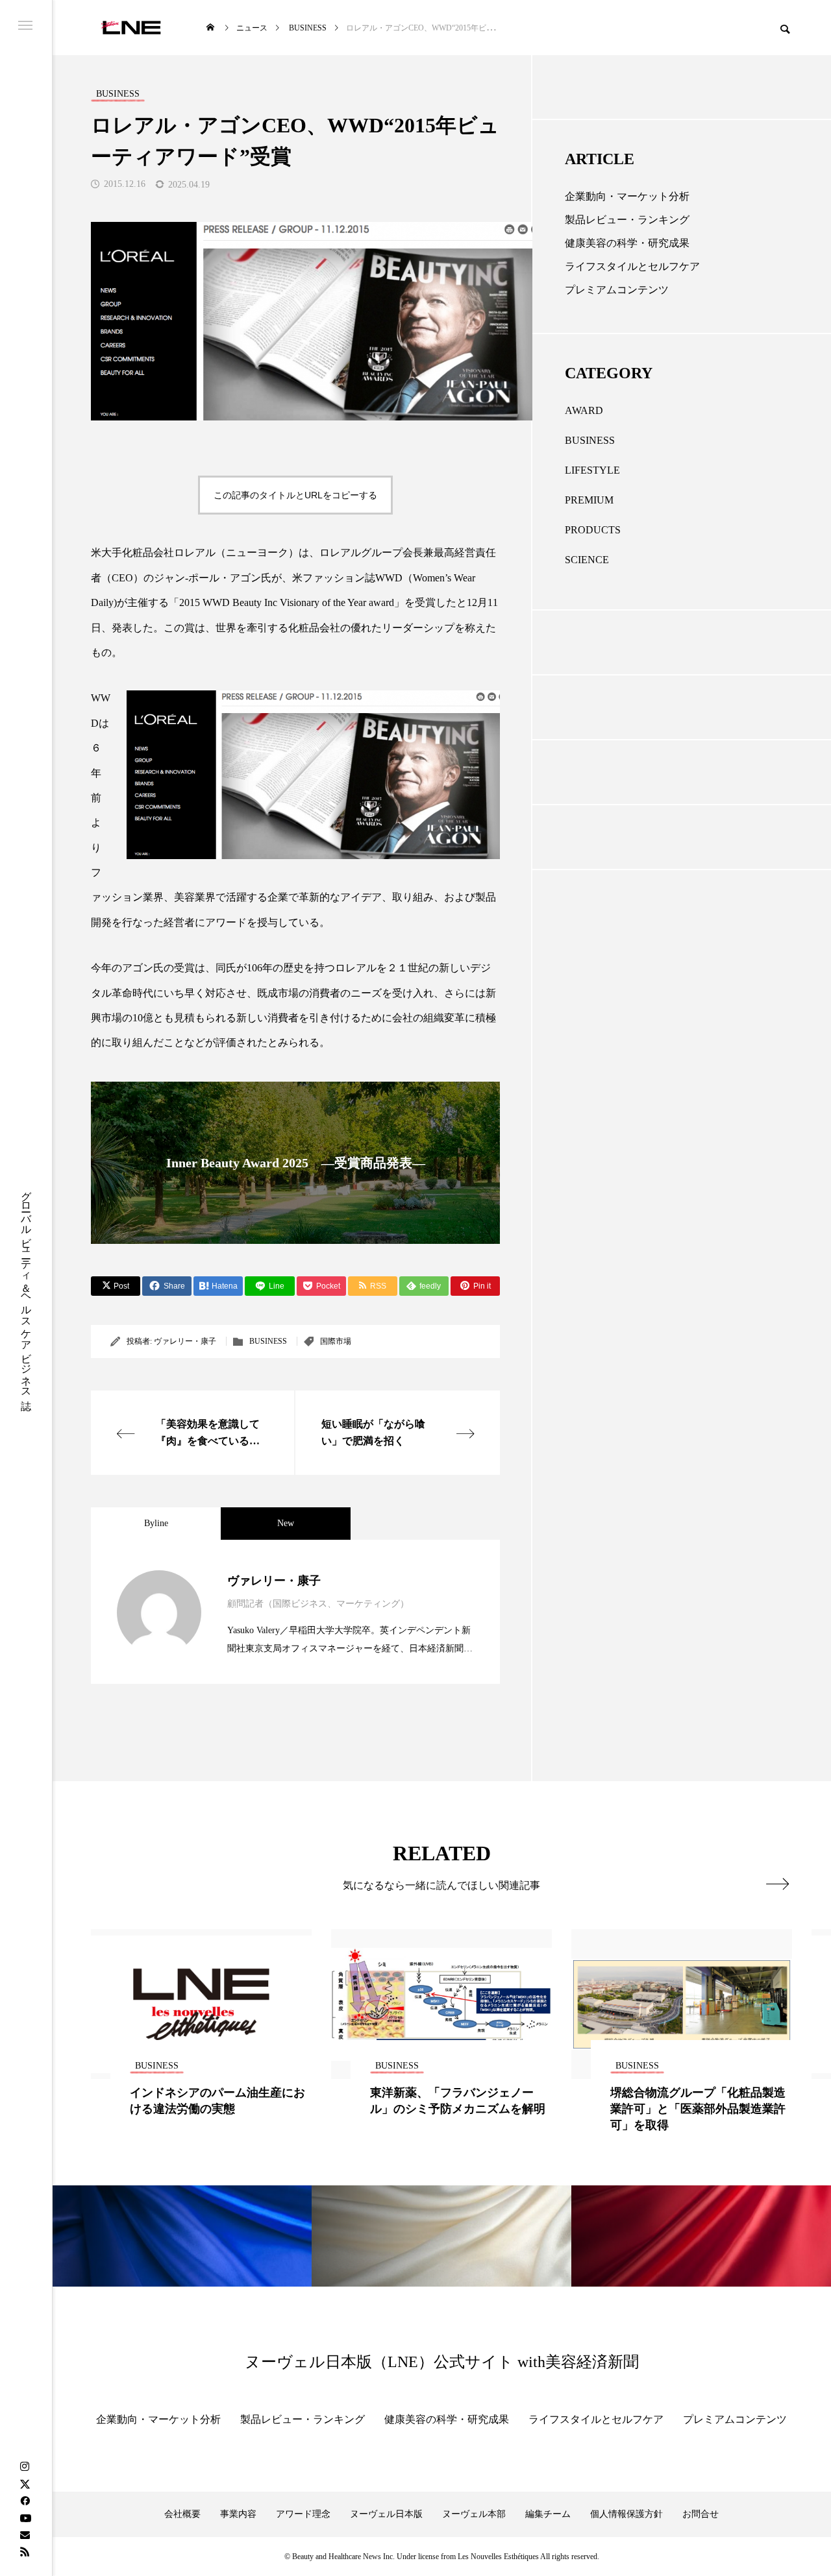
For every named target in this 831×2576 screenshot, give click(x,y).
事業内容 (238, 2514)
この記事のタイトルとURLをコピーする (295, 495)
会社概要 (182, 2514)
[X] (25, 2484)
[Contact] (25, 2534)
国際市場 (336, 1341)
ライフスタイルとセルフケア (632, 266)
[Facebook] (25, 2501)
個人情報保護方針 (626, 2514)
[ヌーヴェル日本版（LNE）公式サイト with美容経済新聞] (131, 28)
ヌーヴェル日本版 (386, 2514)
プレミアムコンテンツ (617, 290)
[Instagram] (25, 2467)
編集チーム (548, 2514)
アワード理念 (303, 2514)
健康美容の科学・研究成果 (627, 243)
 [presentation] (777, 1884)
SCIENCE (587, 560)
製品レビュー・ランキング (627, 220)
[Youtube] (25, 2518)
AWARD (584, 410)
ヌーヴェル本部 (474, 2514)
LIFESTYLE (592, 470)
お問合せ (701, 2514)
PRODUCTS (593, 530)
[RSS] (25, 2551)
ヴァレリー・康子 (185, 1341)
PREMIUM (589, 500)
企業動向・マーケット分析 (627, 196)
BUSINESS (268, 1341)
